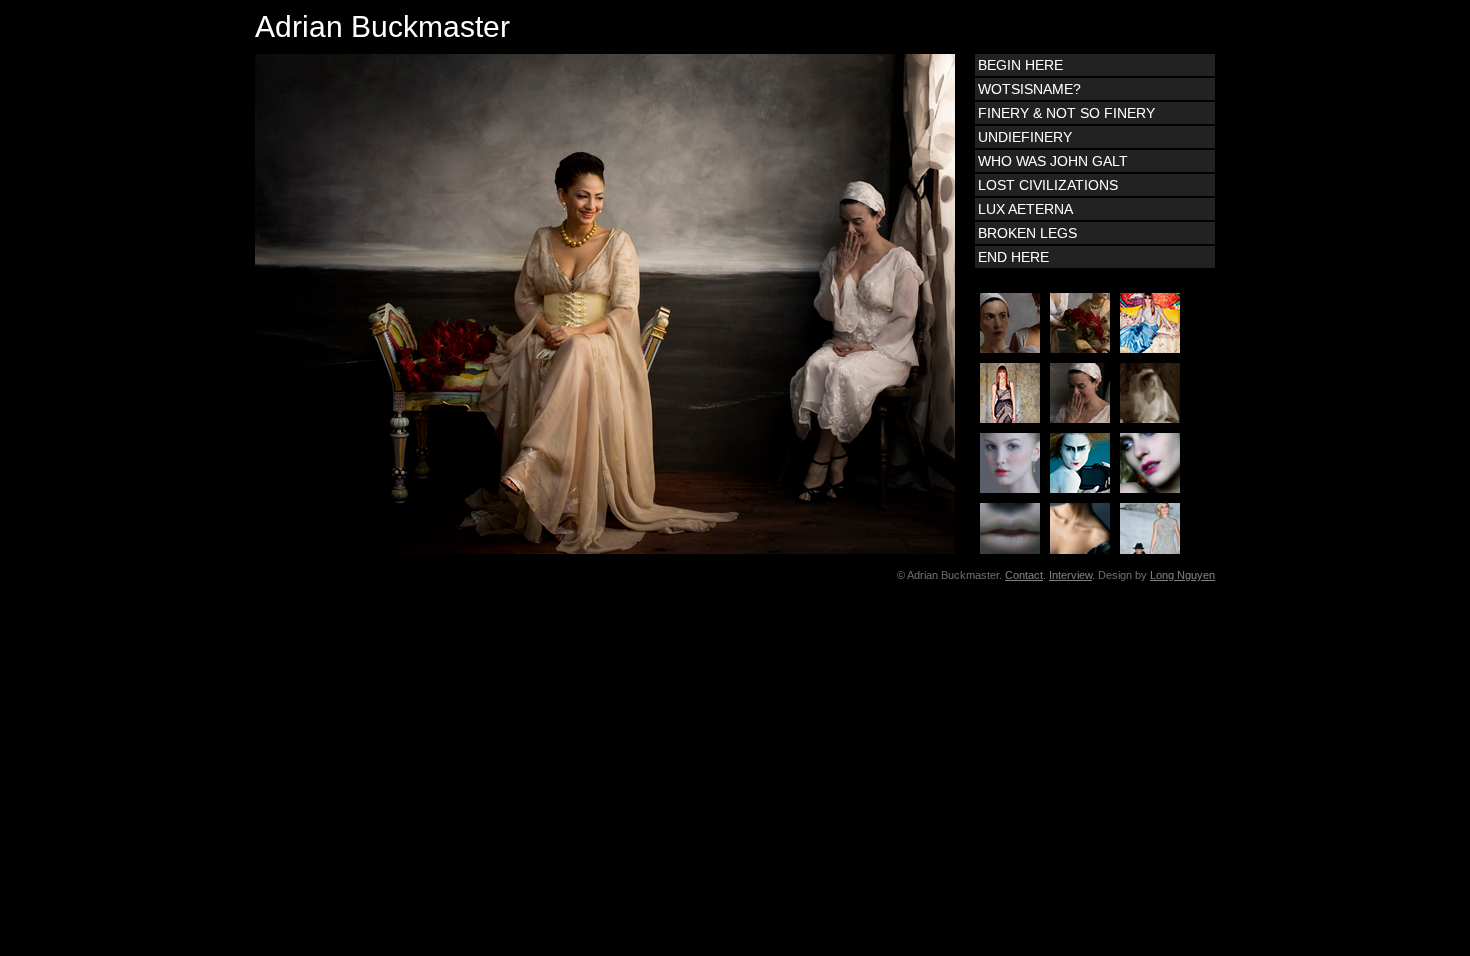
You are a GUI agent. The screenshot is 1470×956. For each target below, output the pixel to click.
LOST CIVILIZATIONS (1048, 185)
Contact (1024, 575)
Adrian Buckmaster (382, 26)
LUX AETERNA (1025, 209)
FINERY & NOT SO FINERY (1066, 113)
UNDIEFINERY (1025, 137)
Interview (1070, 575)
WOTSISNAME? (1029, 89)
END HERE (1013, 257)
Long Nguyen (1182, 575)
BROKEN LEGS (1027, 233)
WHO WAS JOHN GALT (1053, 161)
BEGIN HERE (1020, 65)
